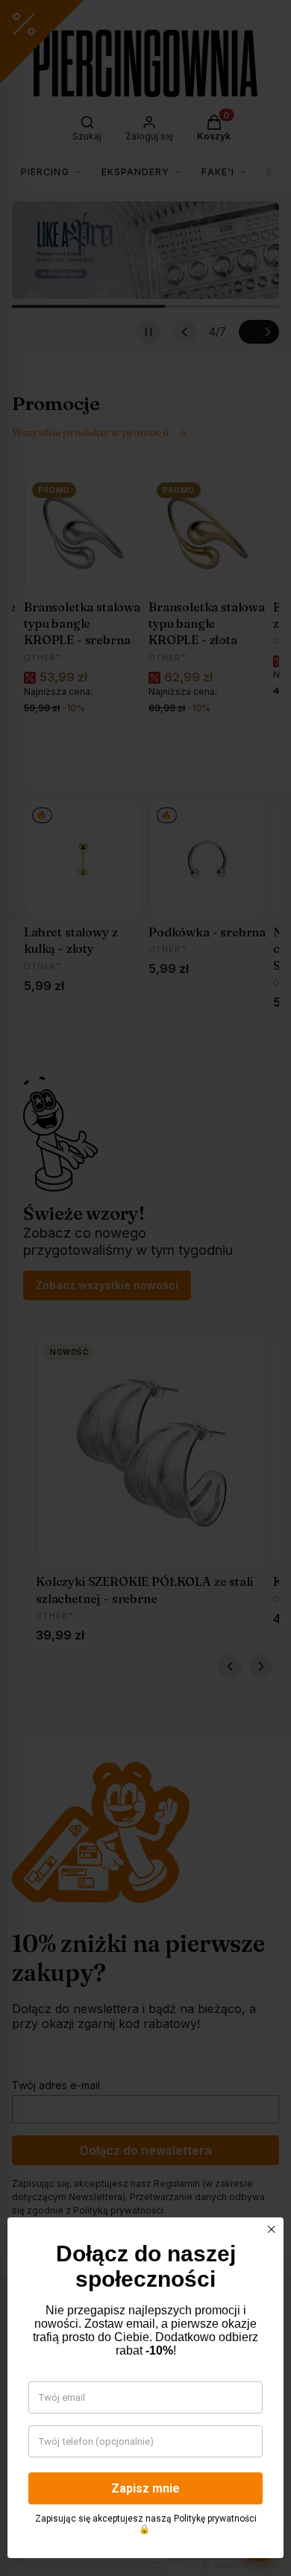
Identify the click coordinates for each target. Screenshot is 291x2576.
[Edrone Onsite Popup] (145, 1288)
